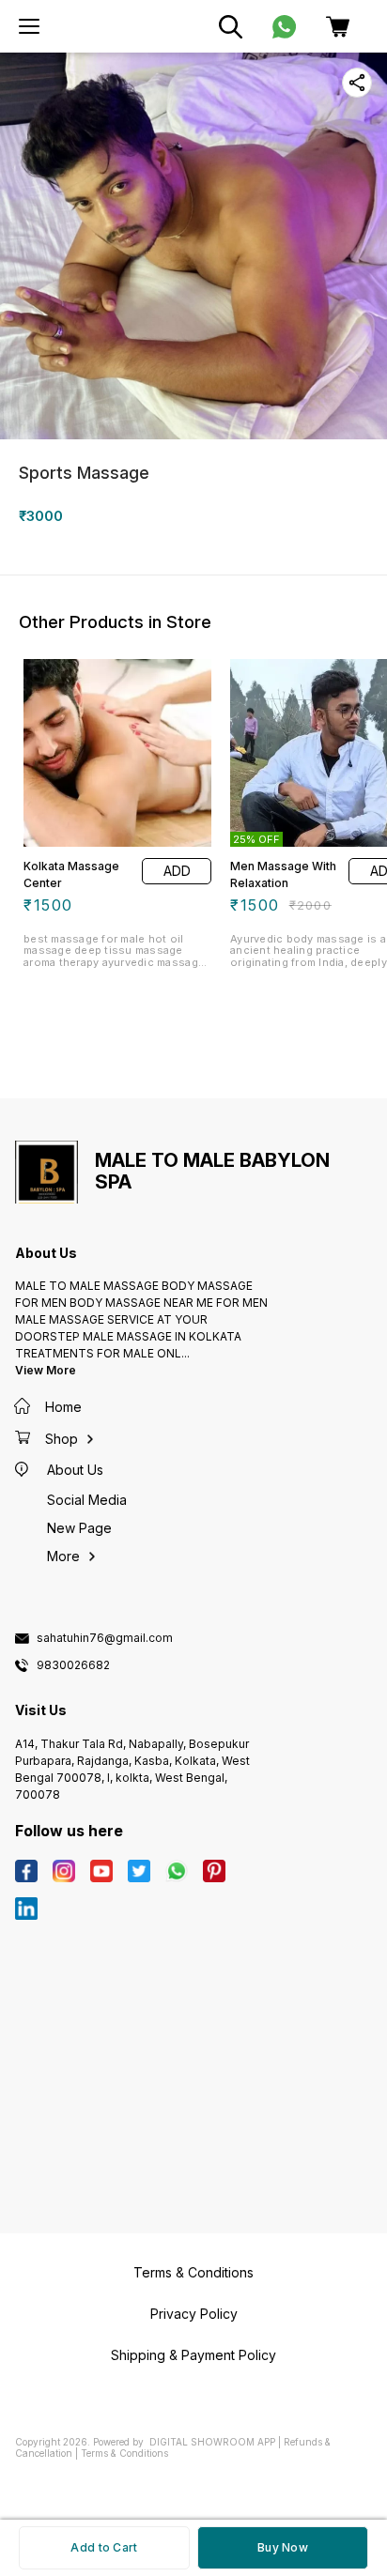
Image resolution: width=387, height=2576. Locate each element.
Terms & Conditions (124, 2453)
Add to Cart (104, 2547)
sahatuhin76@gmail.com (105, 1638)
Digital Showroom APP (212, 2442)
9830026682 (73, 1665)
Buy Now (283, 2547)
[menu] (29, 26)
